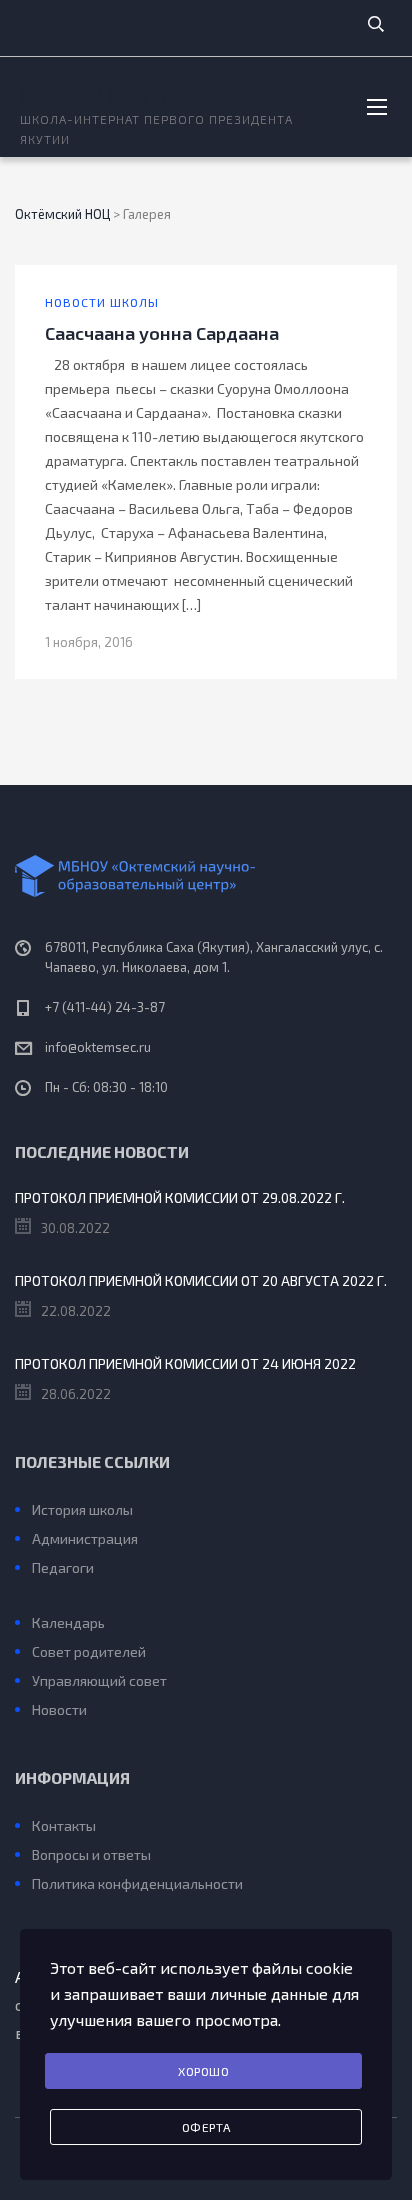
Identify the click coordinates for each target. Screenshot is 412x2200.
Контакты (64, 1825)
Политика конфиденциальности (137, 1883)
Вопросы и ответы (91, 1854)
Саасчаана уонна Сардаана (162, 333)
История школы (82, 1509)
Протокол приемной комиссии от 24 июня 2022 (185, 1363)
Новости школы (102, 302)
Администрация (85, 1538)
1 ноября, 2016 (89, 642)
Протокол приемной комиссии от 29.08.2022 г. (180, 1197)
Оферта (206, 2127)
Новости (59, 1709)
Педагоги (63, 1567)
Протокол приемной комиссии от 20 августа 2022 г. (201, 1280)
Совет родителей (89, 1651)
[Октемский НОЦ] (206, 876)
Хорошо (203, 2071)
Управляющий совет (99, 1680)
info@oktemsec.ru (98, 1047)
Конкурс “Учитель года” (105, 1593)
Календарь (68, 1622)
